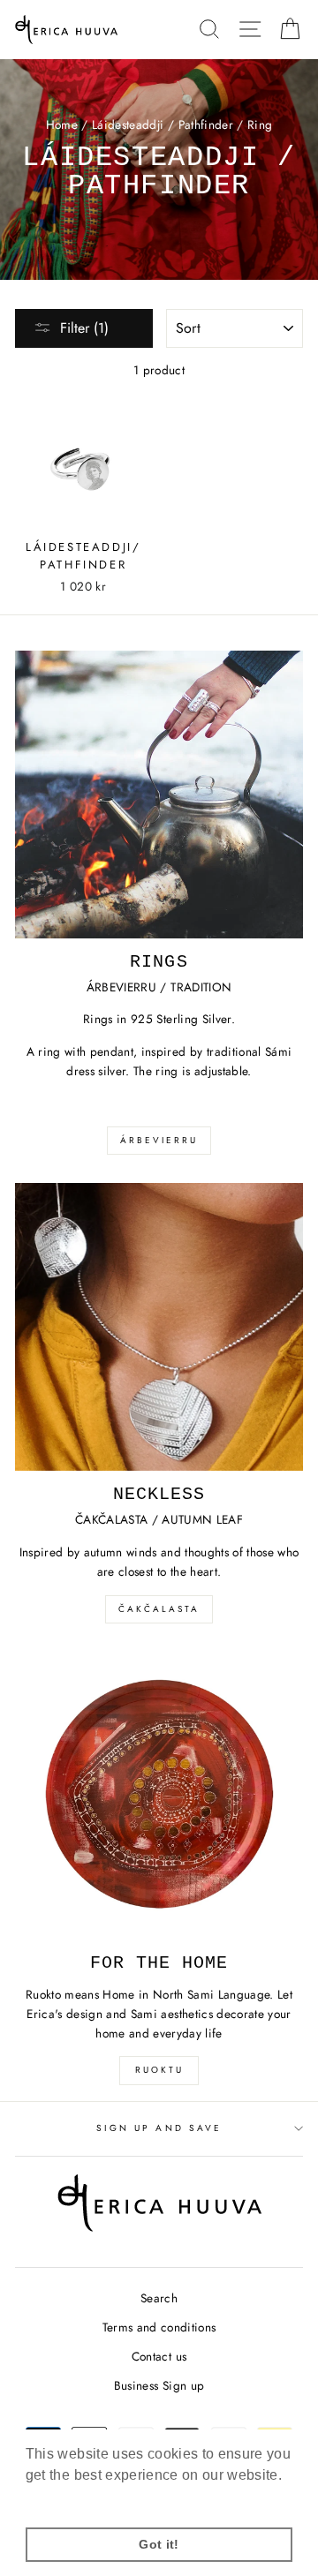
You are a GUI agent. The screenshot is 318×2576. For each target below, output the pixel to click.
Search (159, 2298)
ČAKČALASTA (159, 1609)
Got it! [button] (159, 2544)
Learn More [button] (65, 2499)
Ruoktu (159, 2070)
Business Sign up (159, 2385)
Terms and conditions (159, 2327)
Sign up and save (159, 2128)
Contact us (159, 2356)
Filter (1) (84, 328)
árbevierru (159, 1140)
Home (62, 124)
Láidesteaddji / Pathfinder (163, 124)
